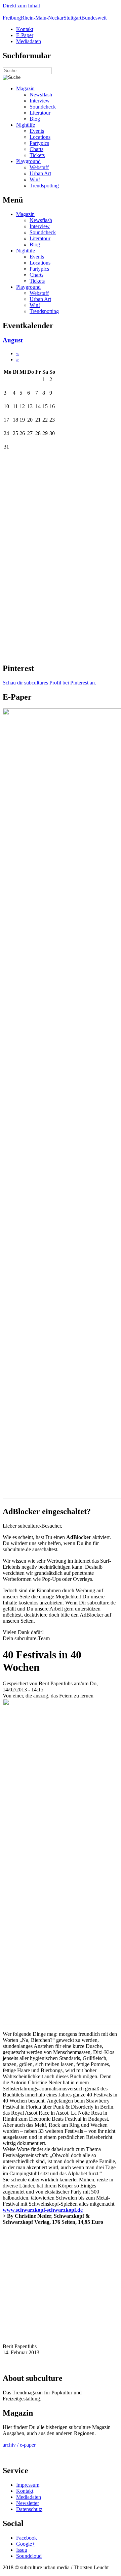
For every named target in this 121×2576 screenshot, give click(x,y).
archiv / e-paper (19, 2445)
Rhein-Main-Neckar (42, 18)
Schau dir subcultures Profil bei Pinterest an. (49, 683)
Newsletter (28, 2503)
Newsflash (41, 95)
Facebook (27, 2538)
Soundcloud (29, 2556)
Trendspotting (44, 186)
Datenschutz (29, 2509)
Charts (36, 149)
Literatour (40, 113)
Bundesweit (94, 18)
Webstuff (39, 167)
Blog (35, 119)
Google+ (26, 2544)
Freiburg (12, 18)
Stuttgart (72, 18)
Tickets (37, 155)
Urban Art (40, 173)
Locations (40, 137)
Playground (28, 161)
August (13, 340)
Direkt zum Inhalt (21, 6)
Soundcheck (43, 107)
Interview (40, 101)
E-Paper (25, 35)
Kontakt (25, 29)
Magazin (25, 88)
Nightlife (26, 125)
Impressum (28, 2485)
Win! (35, 179)
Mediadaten (29, 41)
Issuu (22, 2550)
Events (37, 131)
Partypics (39, 143)
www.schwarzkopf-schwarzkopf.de (43, 2210)
